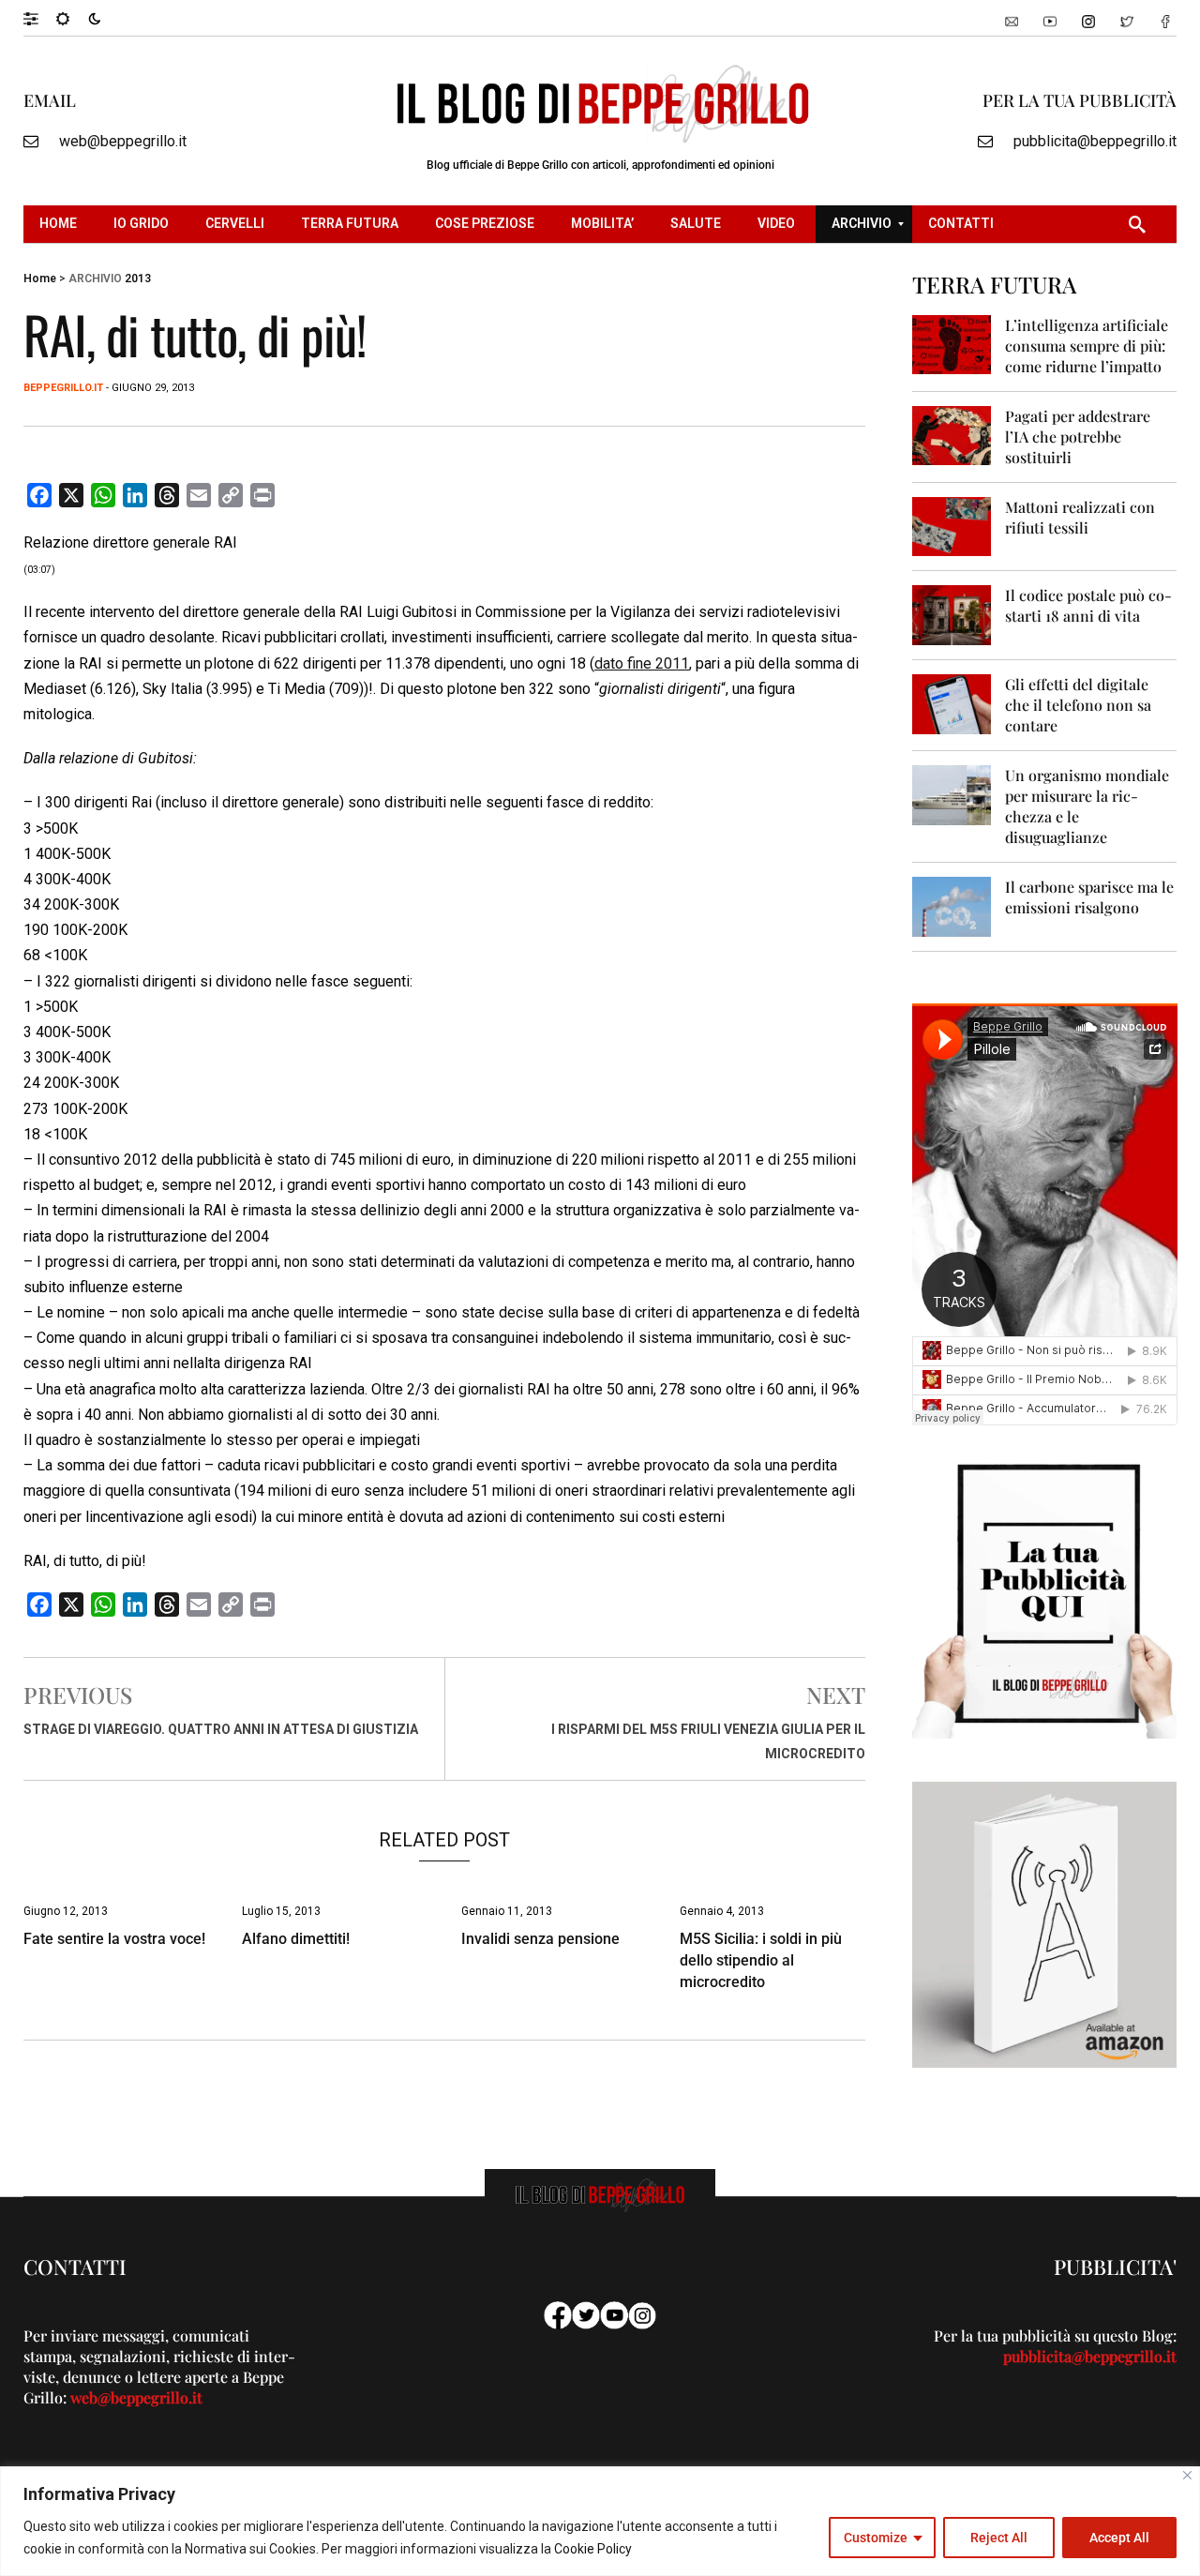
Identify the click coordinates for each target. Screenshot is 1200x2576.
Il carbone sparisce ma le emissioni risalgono (1089, 897)
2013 (138, 279)
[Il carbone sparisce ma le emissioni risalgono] (952, 905)
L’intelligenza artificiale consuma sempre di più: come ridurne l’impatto (1087, 346)
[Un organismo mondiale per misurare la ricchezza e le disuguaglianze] (952, 794)
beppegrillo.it (63, 388)
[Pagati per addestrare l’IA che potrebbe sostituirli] (952, 435)
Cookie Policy (593, 2549)
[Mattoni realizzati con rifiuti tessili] (952, 526)
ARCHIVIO (95, 279)
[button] (40, 18)
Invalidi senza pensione (540, 1939)
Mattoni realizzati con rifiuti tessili (1080, 517)
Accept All (1119, 2538)
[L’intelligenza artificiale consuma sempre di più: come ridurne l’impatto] (952, 344)
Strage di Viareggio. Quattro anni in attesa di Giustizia (221, 1729)
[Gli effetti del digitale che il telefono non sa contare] (952, 703)
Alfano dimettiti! (296, 1939)
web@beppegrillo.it (123, 141)
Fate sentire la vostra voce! (114, 1939)
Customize (876, 2538)
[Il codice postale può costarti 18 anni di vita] (952, 614)
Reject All (999, 2538)
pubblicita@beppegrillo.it (1095, 141)
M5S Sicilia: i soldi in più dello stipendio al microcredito (761, 1960)
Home (40, 279)
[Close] (1187, 2475)
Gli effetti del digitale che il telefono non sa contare (1078, 705)
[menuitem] (60, 224)
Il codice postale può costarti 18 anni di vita (1088, 605)
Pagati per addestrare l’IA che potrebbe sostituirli (1078, 437)
